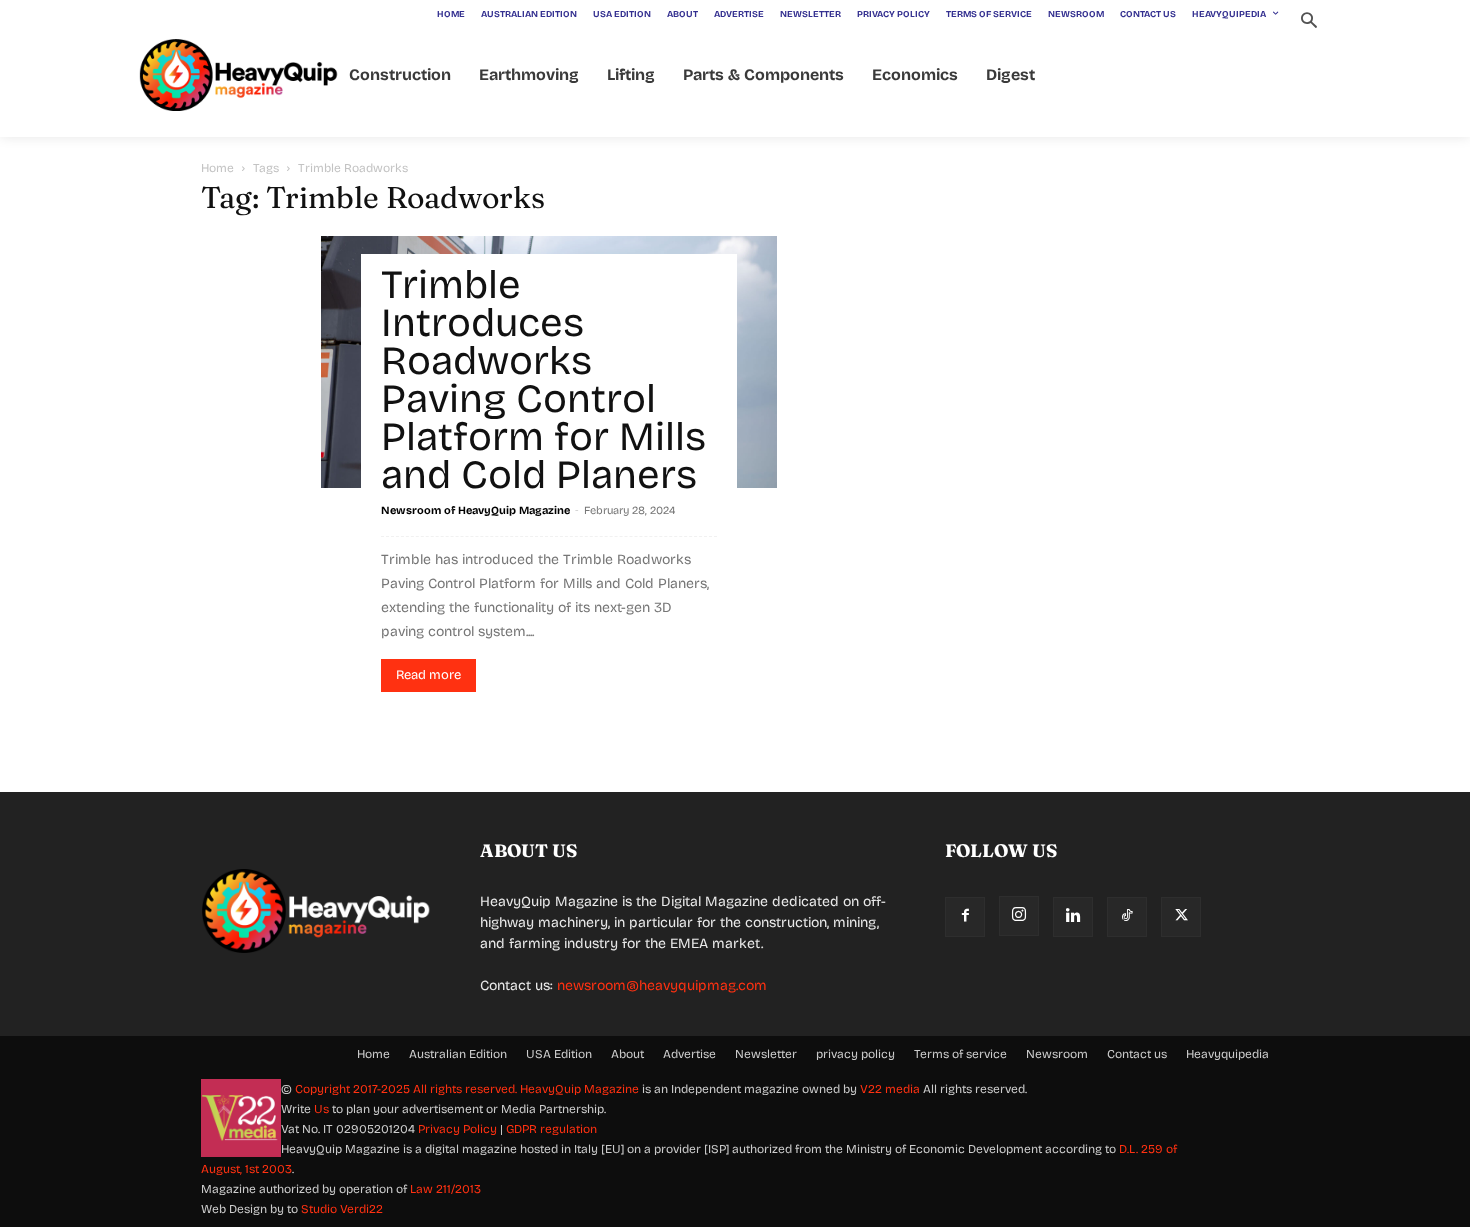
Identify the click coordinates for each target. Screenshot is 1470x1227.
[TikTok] (1127, 917)
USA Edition (559, 1054)
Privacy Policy (457, 1129)
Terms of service (960, 1054)
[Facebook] (965, 917)
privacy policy (855, 1054)
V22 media (890, 1089)
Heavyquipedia (1227, 1054)
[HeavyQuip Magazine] (239, 75)
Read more (428, 675)
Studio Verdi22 (342, 1209)
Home (217, 168)
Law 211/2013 (445, 1189)
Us (321, 1109)
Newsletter (766, 1054)
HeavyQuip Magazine (579, 1089)
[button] (1308, 22)
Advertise (689, 1054)
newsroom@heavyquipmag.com (662, 985)
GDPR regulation (551, 1129)
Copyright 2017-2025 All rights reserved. (407, 1089)
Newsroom (1057, 1054)
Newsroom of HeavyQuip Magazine (475, 510)
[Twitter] (1181, 917)
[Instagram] (1019, 916)
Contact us (1137, 1054)
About (627, 1054)
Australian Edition (458, 1054)
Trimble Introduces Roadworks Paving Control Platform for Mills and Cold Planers (543, 380)
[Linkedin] (1073, 917)
